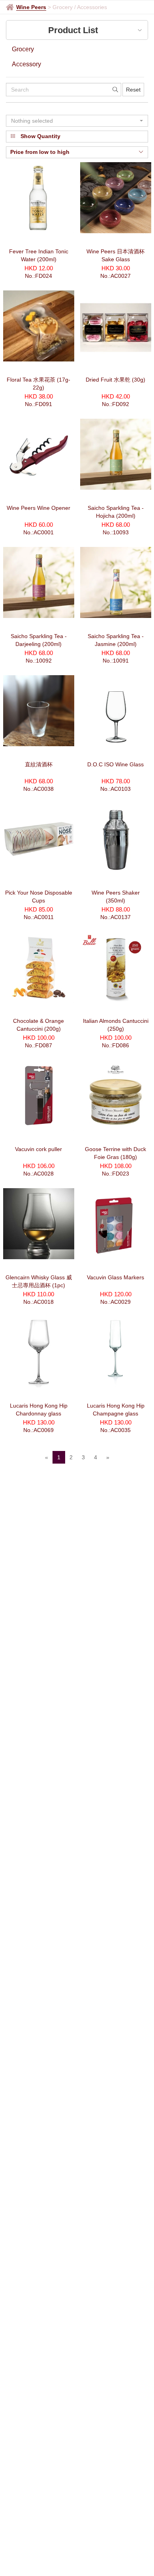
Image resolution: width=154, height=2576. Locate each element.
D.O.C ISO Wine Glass (115, 764)
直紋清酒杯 (39, 764)
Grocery (23, 49)
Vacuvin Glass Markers (115, 1277)
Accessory (26, 64)
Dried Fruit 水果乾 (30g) (115, 380)
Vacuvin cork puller (38, 1149)
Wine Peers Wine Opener (38, 508)
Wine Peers (31, 7)
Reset (133, 90)
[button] (77, 121)
